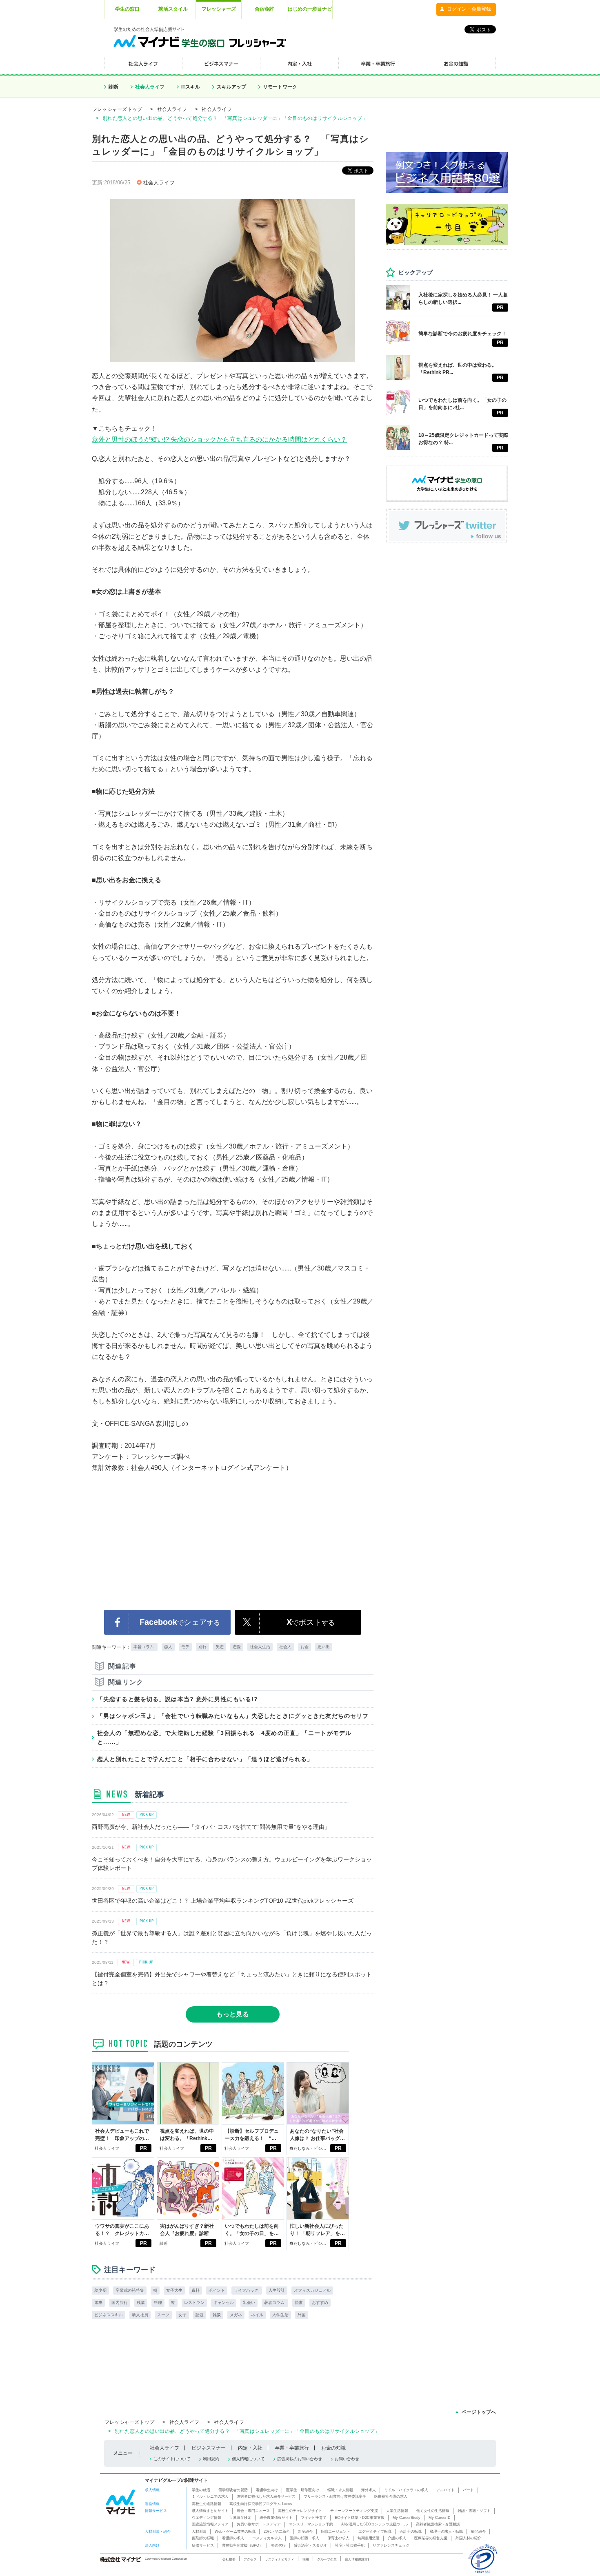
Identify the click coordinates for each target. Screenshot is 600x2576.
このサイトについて (172, 2459)
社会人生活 (260, 1647)
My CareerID (440, 2518)
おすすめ (320, 2303)
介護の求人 (397, 2538)
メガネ (236, 2315)
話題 (200, 2315)
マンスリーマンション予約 (311, 2524)
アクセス (250, 2559)
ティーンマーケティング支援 (354, 2511)
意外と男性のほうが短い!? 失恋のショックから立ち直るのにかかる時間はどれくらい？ (219, 439)
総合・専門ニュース (253, 2511)
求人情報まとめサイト (210, 2511)
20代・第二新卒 (277, 2532)
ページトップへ (479, 2412)
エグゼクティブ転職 (375, 2532)
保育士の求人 (338, 2538)
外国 (302, 2315)
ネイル (257, 2315)
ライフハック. (247, 2290)
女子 (182, 2315)
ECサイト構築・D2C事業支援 (360, 2518)
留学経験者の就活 (233, 2490)
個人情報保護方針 (358, 2559)
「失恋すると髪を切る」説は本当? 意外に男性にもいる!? (178, 1699)
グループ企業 (327, 2559)
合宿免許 (264, 9)
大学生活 (280, 2315)
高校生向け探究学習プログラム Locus (261, 2504)
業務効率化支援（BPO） (242, 2545)
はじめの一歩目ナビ (310, 9)
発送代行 (278, 2545)
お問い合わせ (347, 2459)
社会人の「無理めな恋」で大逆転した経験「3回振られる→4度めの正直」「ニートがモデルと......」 (224, 1737)
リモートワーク (280, 87)
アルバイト (446, 2490)
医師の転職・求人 (304, 2538)
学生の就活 (201, 2490)
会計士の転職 (411, 2532)
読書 (299, 2303)
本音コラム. (144, 1647)
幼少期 (100, 2290)
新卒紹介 (305, 2532)
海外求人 (369, 2490)
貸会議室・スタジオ (310, 2545)
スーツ (163, 2315)
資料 (196, 2290)
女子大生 (174, 2290)
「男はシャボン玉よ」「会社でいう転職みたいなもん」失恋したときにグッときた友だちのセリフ (233, 1716)
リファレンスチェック (391, 2545)
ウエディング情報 (207, 2518)
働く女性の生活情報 (433, 2511)
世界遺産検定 (240, 2518)
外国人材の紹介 (468, 2538)
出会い (249, 2303)
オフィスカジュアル (312, 2290)
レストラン (194, 2303)
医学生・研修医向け (303, 2490)
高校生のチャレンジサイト (300, 2511)
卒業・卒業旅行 (292, 2448)
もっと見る (233, 2014)
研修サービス (203, 2545)
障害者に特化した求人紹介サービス (266, 2496)
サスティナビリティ (280, 2559)
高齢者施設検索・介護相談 (438, 2524)
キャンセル (224, 2303)
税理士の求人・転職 (446, 2532)
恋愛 (237, 1647)
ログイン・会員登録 (469, 9)
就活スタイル (173, 9)
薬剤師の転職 (203, 2538)
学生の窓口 (127, 9)
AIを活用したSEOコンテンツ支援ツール (374, 2524)
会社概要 (229, 2559)
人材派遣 (199, 2532)
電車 (98, 2303)
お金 (304, 1647)
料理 (158, 2303)
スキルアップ (231, 87)
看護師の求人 (233, 2538)
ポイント (217, 2290)
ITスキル (191, 87)
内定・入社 (250, 2448)
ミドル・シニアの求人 (210, 2496)
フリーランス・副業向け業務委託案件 (335, 2496)
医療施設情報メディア (210, 2524)
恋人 (168, 1647)
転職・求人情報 (340, 2490)
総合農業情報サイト (276, 2518)
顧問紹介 (478, 2532)
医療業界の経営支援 (431, 2538)
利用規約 (211, 2459)
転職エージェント (336, 2532)
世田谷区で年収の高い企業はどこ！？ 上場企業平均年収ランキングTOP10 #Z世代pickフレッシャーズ (223, 1901)
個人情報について (248, 2459)
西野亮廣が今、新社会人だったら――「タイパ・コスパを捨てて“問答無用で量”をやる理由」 (211, 1827)
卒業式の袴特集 (130, 2290)
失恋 (220, 1647)
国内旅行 (120, 2303)
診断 (113, 87)
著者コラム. (275, 2303)
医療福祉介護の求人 (391, 2496)
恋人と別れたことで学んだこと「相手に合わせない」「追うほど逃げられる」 (205, 1759)
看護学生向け (267, 2490)
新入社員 (140, 2315)
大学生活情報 (397, 2511)
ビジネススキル (109, 2315)
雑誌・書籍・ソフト (474, 2511)
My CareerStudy (407, 2518)
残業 (141, 2303)
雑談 (217, 2315)
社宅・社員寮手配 (350, 2545)
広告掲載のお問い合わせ (300, 2459)
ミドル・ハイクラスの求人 (406, 2490)
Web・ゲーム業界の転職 (235, 2532)
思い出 (324, 1647)
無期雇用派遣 (369, 2538)
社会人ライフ (150, 87)
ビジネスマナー (209, 2448)
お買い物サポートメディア (259, 2524)
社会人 (285, 1647)
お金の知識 (333, 2448)
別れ (202, 1647)
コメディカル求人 (267, 2538)
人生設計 (277, 2290)
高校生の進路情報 (207, 2504)
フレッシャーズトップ (117, 109)
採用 (306, 2559)
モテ (185, 1647)
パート (468, 2490)
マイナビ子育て (314, 2518)
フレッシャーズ (219, 9)
